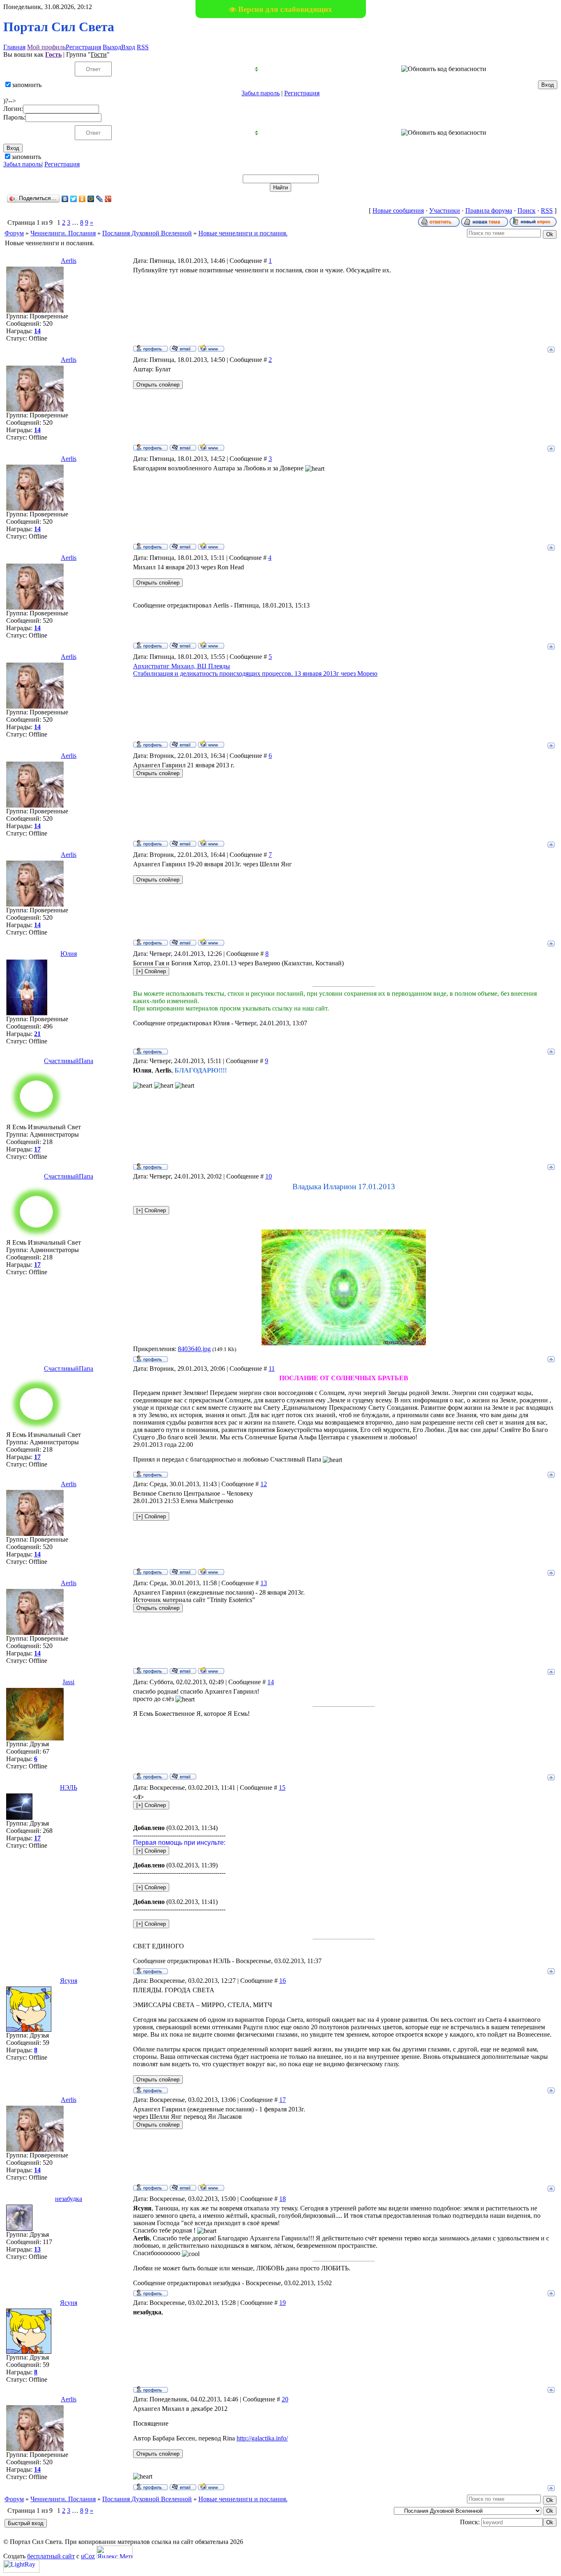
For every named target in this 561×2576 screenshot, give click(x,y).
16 (283, 1981)
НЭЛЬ (69, 1788)
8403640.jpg (194, 1349)
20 (285, 2399)
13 (264, 1583)
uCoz (88, 2556)
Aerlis (69, 261)
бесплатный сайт (51, 2556)
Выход (112, 47)
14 (271, 1682)
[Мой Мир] (91, 199)
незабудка (69, 2199)
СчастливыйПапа (69, 1061)
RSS (143, 47)
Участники (445, 211)
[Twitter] (74, 199)
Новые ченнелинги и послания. (243, 233)
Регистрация (83, 47)
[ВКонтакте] (65, 199)
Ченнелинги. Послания (63, 233)
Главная (14, 47)
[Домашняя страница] (211, 348)
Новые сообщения (398, 211)
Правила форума (489, 211)
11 (272, 1369)
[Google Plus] (108, 199)
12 (264, 1484)
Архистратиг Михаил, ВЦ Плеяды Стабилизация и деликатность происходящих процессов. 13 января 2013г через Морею (255, 670)
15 (282, 1788)
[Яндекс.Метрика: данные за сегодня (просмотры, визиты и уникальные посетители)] (115, 2552)
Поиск (527, 211)
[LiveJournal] (100, 199)
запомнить (27, 85)
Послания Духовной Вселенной (147, 233)
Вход (128, 47)
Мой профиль (46, 47)
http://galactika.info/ (262, 2438)
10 (269, 1176)
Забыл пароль (261, 93)
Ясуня (69, 1981)
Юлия (69, 954)
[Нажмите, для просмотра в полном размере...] (344, 1343)
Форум (14, 233)
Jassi (68, 1682)
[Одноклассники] (82, 199)
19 (283, 2303)
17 (283, 2100)
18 (283, 2199)
